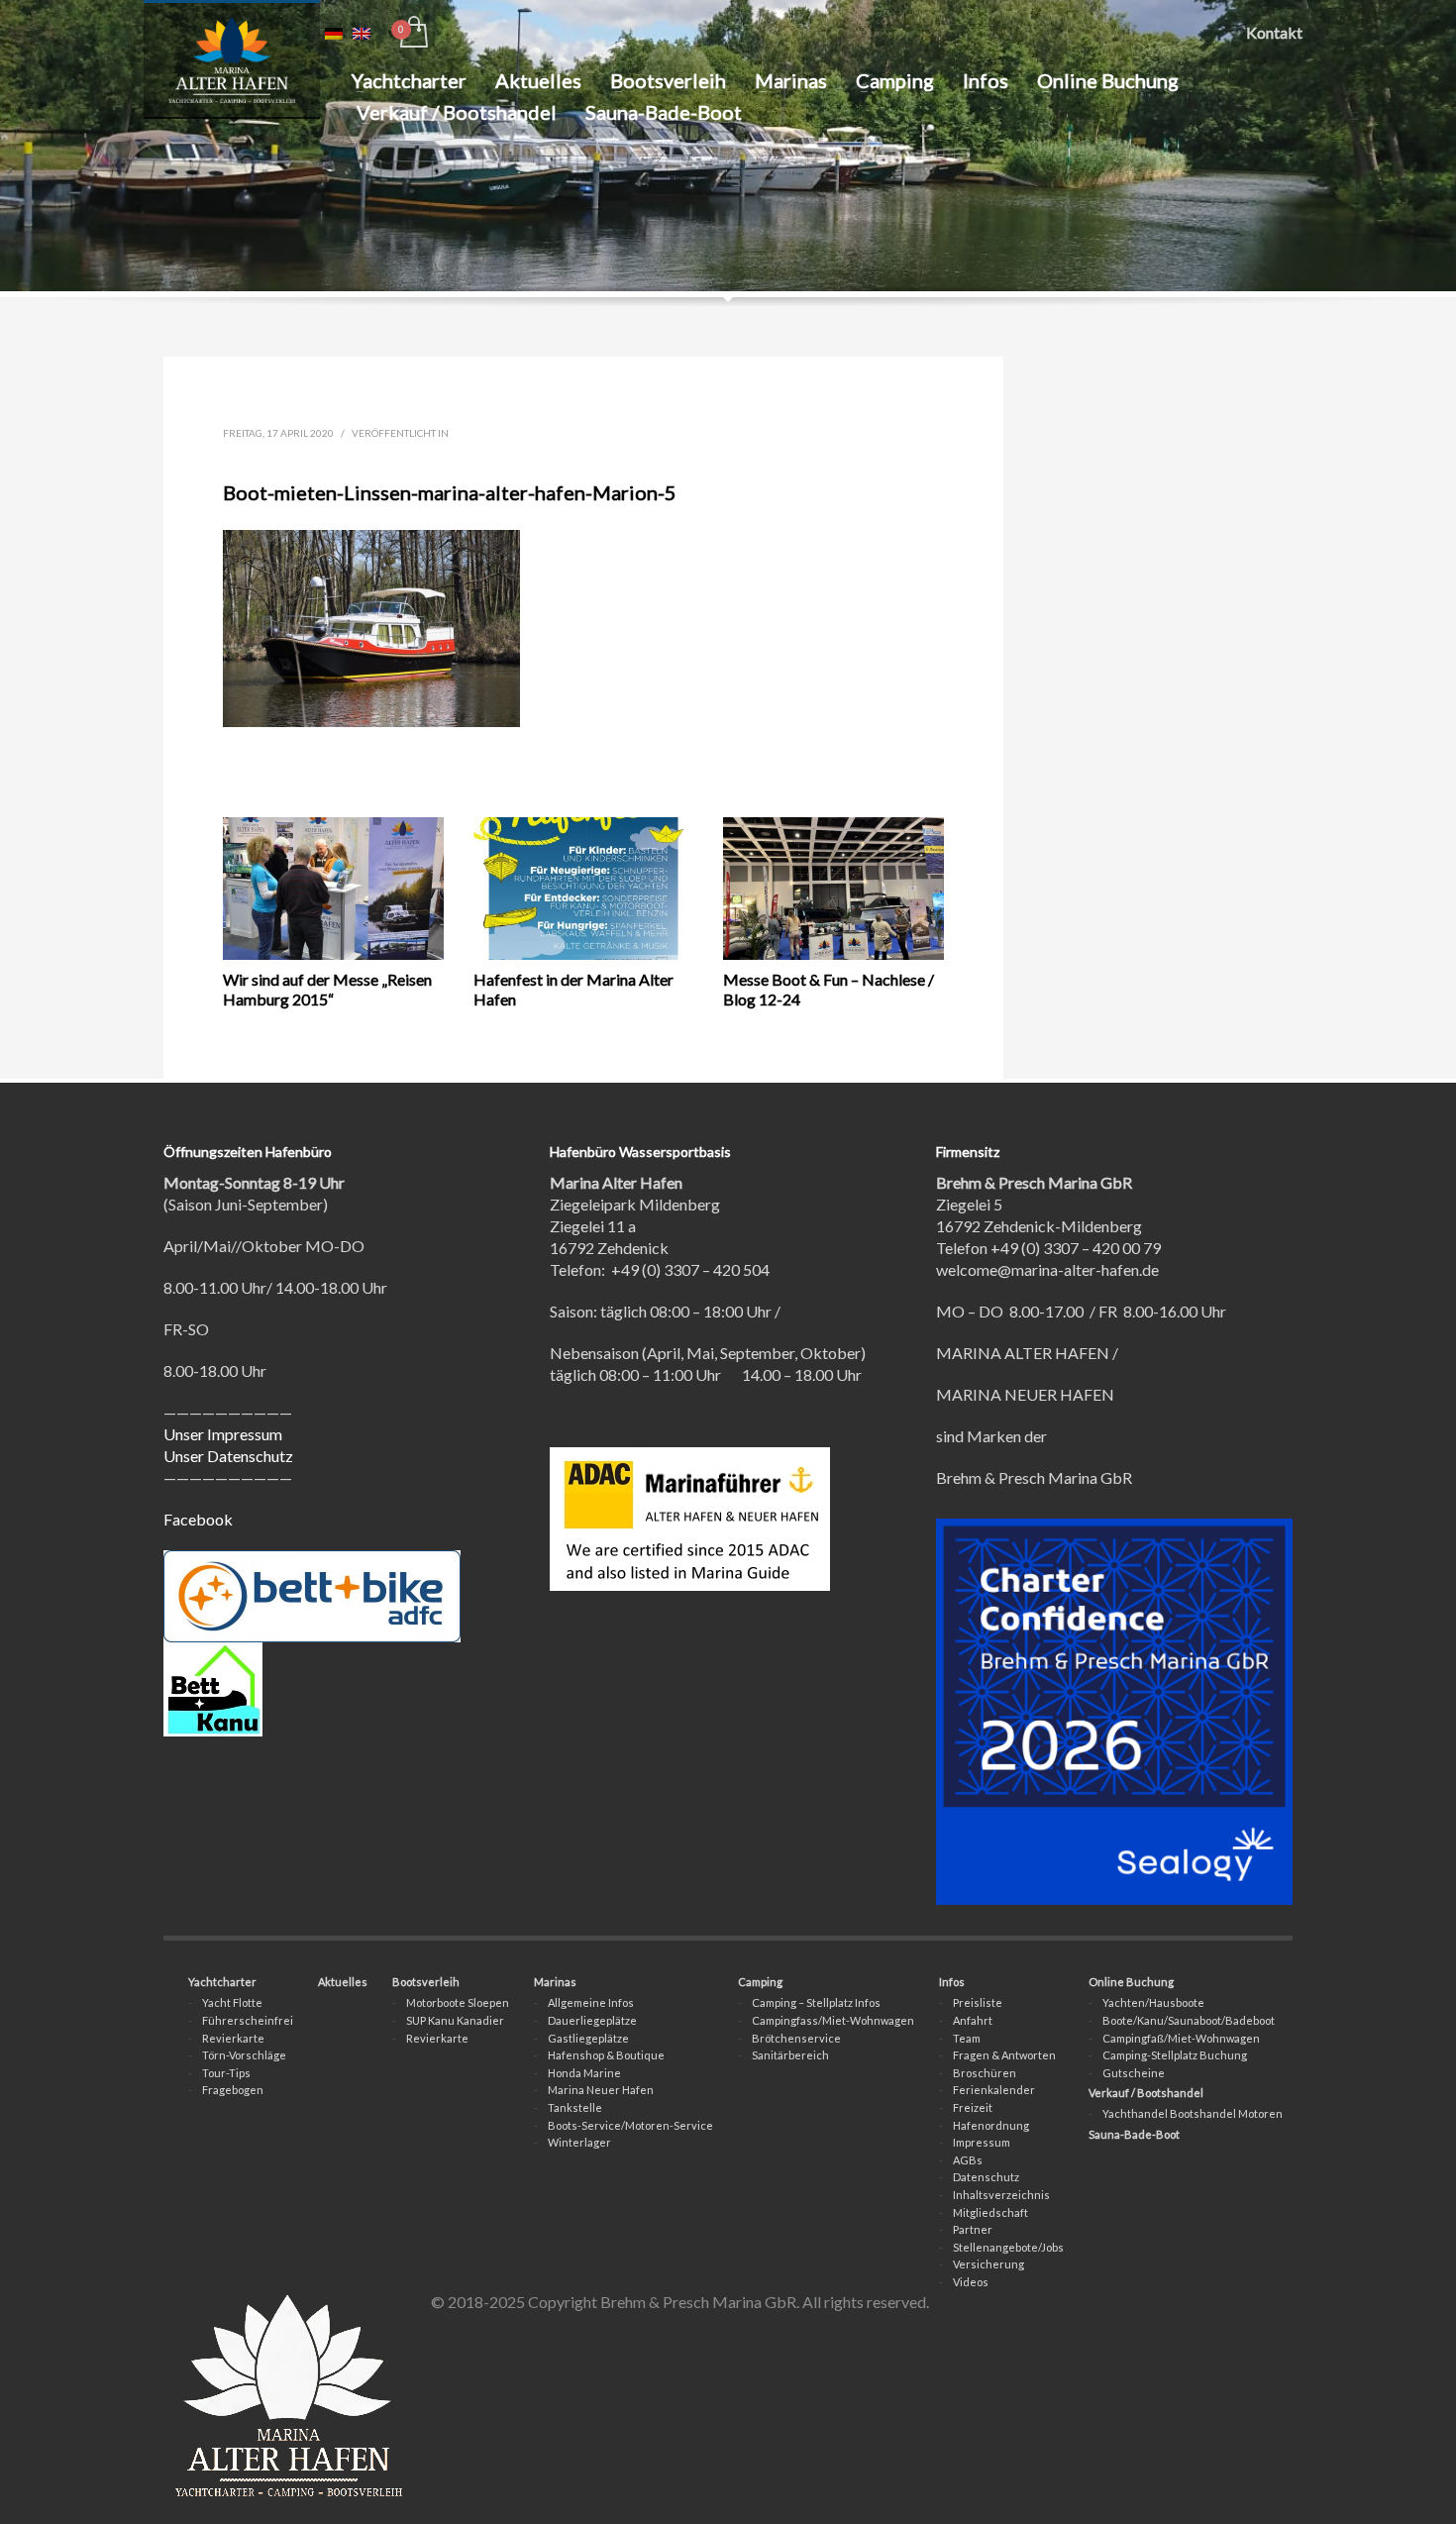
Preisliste (978, 2002)
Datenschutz (986, 2177)
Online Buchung (1131, 1982)
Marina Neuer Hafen (601, 2090)
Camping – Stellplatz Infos (816, 2002)
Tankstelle (575, 2107)
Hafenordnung (991, 2125)
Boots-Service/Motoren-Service (630, 2125)
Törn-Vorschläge (244, 2055)
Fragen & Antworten (1004, 2055)
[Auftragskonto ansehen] (413, 33)
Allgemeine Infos (591, 2002)
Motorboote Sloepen (458, 2002)
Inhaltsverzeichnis (1001, 2195)
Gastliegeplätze (588, 2038)
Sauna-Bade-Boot (1134, 2134)
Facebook (198, 1519)
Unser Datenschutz (228, 1456)
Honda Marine (584, 2073)
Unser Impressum (223, 1434)
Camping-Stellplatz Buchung (1175, 2055)
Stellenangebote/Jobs (1008, 2247)
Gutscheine (1134, 2073)
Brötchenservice (796, 2038)
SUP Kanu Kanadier (455, 2020)
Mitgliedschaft (990, 2212)
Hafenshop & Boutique (606, 2055)
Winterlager (579, 2142)
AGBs (968, 2160)
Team (967, 2038)
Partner (973, 2229)
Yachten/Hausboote (1153, 2002)
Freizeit (973, 2107)
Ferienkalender (994, 2090)
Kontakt (1274, 32)
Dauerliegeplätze (592, 2020)
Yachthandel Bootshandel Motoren (1193, 2113)
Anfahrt (973, 2020)
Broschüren (985, 2073)
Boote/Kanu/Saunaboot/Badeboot (1189, 2020)
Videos (971, 2282)
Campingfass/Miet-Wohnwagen (833, 2020)
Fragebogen (233, 2090)
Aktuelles (343, 1982)
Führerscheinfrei (248, 2020)
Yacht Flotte (232, 2002)
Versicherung (988, 2264)
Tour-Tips (226, 2073)
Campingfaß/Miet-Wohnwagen (1181, 2038)
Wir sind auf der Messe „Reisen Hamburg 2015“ (327, 989)
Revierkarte (233, 2038)
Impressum (982, 2142)
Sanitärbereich (790, 2055)
